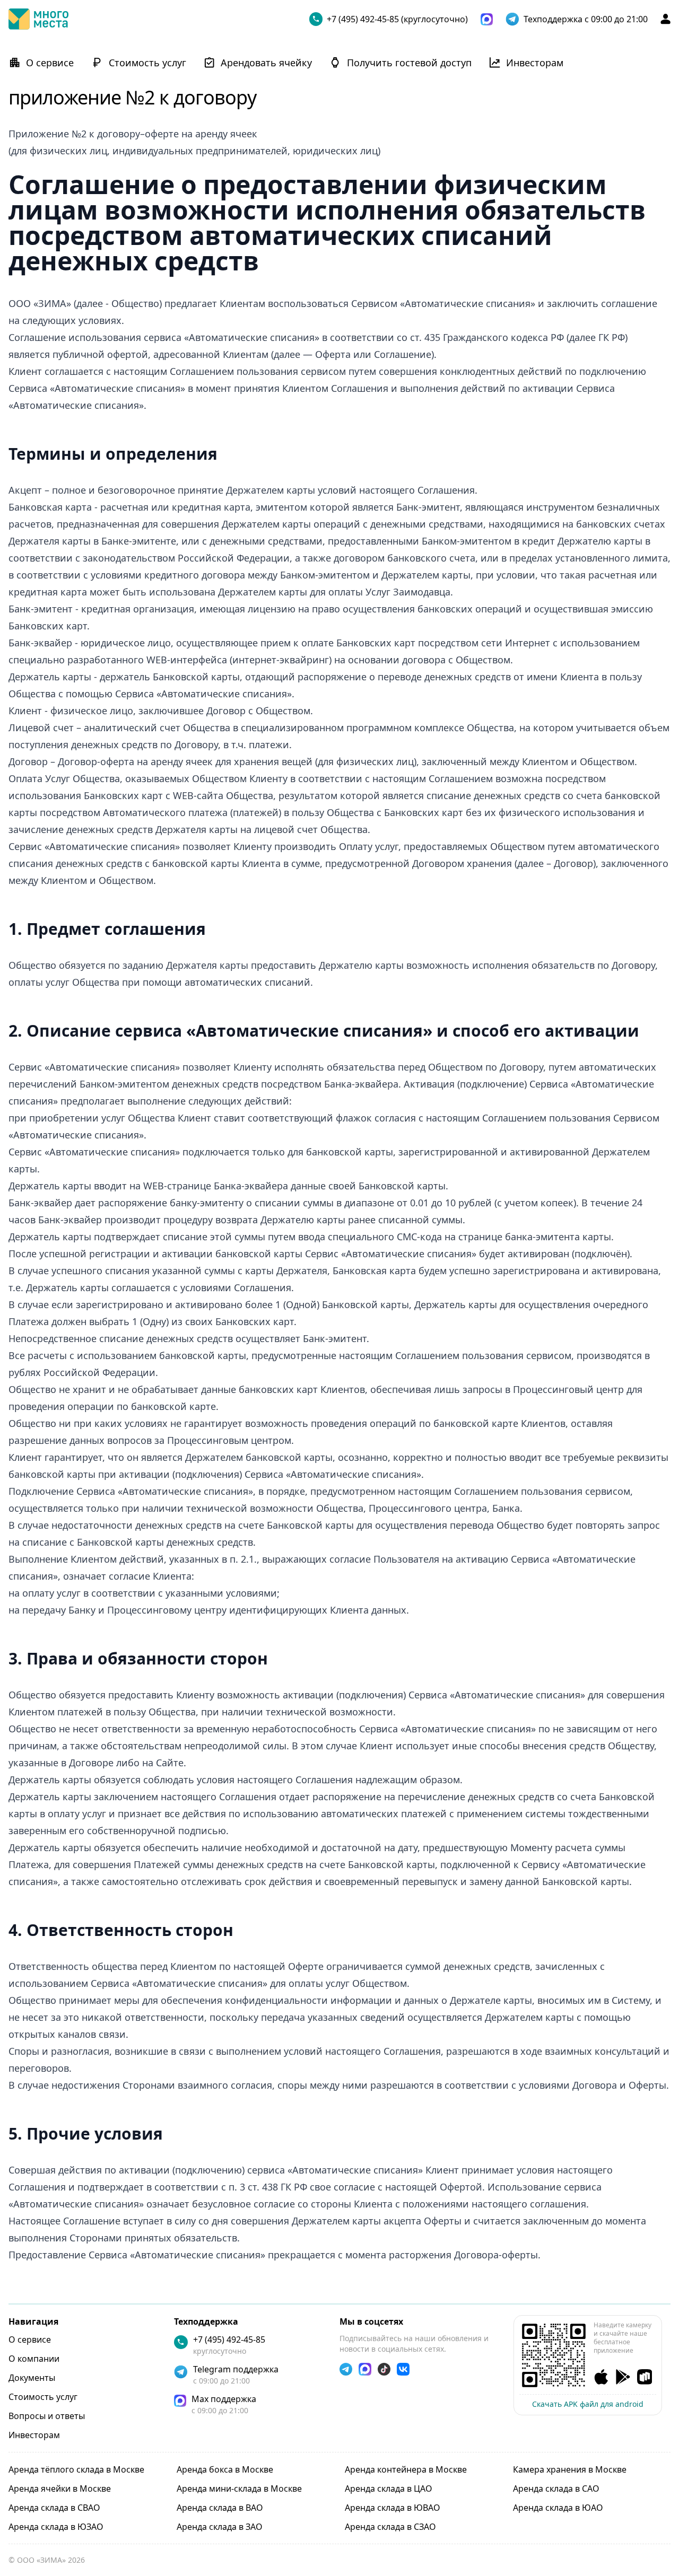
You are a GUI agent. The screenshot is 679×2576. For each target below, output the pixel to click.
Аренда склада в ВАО (220, 2508)
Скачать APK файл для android (588, 2404)
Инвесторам (34, 2435)
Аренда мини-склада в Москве (239, 2489)
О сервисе (30, 2340)
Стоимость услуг (43, 2397)
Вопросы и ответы (47, 2416)
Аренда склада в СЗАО (390, 2527)
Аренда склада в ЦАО (389, 2489)
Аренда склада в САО (556, 2489)
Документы (32, 2378)
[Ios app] (601, 2377)
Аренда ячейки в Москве (60, 2489)
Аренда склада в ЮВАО (393, 2508)
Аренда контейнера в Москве (406, 2469)
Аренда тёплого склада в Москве (76, 2469)
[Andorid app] (623, 2377)
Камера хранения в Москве (570, 2469)
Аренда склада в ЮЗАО (56, 2527)
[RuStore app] (645, 2377)
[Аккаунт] (665, 19)
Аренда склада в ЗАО (220, 2527)
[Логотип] (38, 19)
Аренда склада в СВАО (54, 2508)
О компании (34, 2359)
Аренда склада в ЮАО (558, 2508)
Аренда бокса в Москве (225, 2469)
